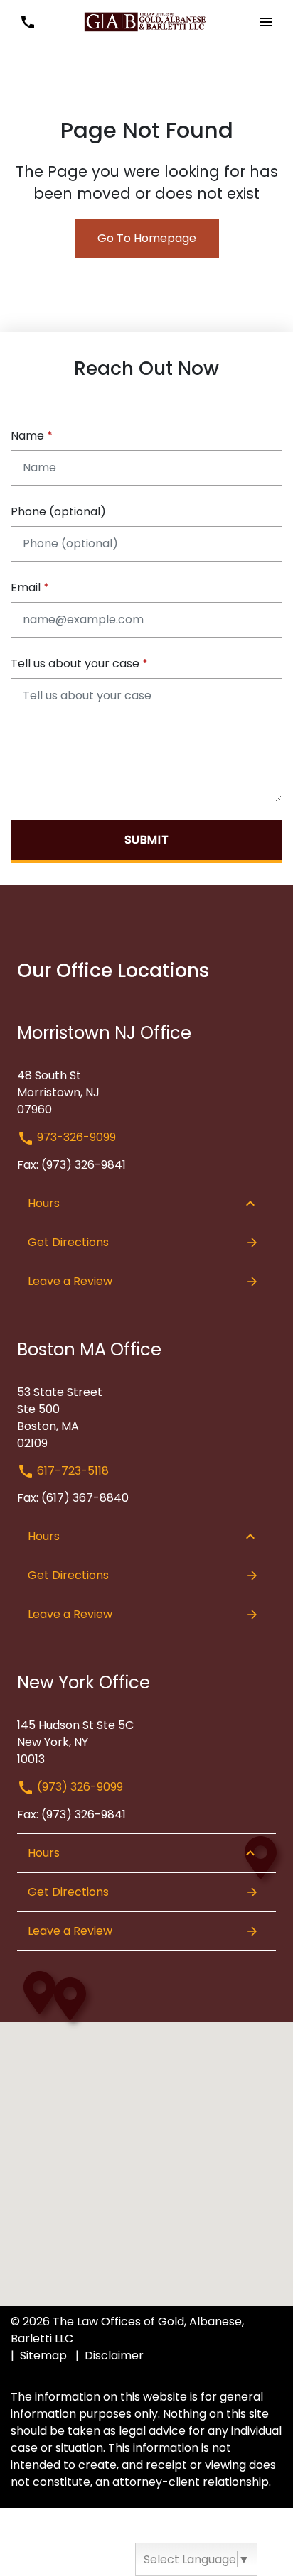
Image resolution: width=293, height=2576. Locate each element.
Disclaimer (114, 2356)
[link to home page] (146, 21)
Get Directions (68, 1242)
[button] (27, 22)
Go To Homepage (147, 238)
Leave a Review (70, 1281)
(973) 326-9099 (79, 1787)
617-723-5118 (71, 1471)
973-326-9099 (75, 1137)
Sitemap (43, 2356)
